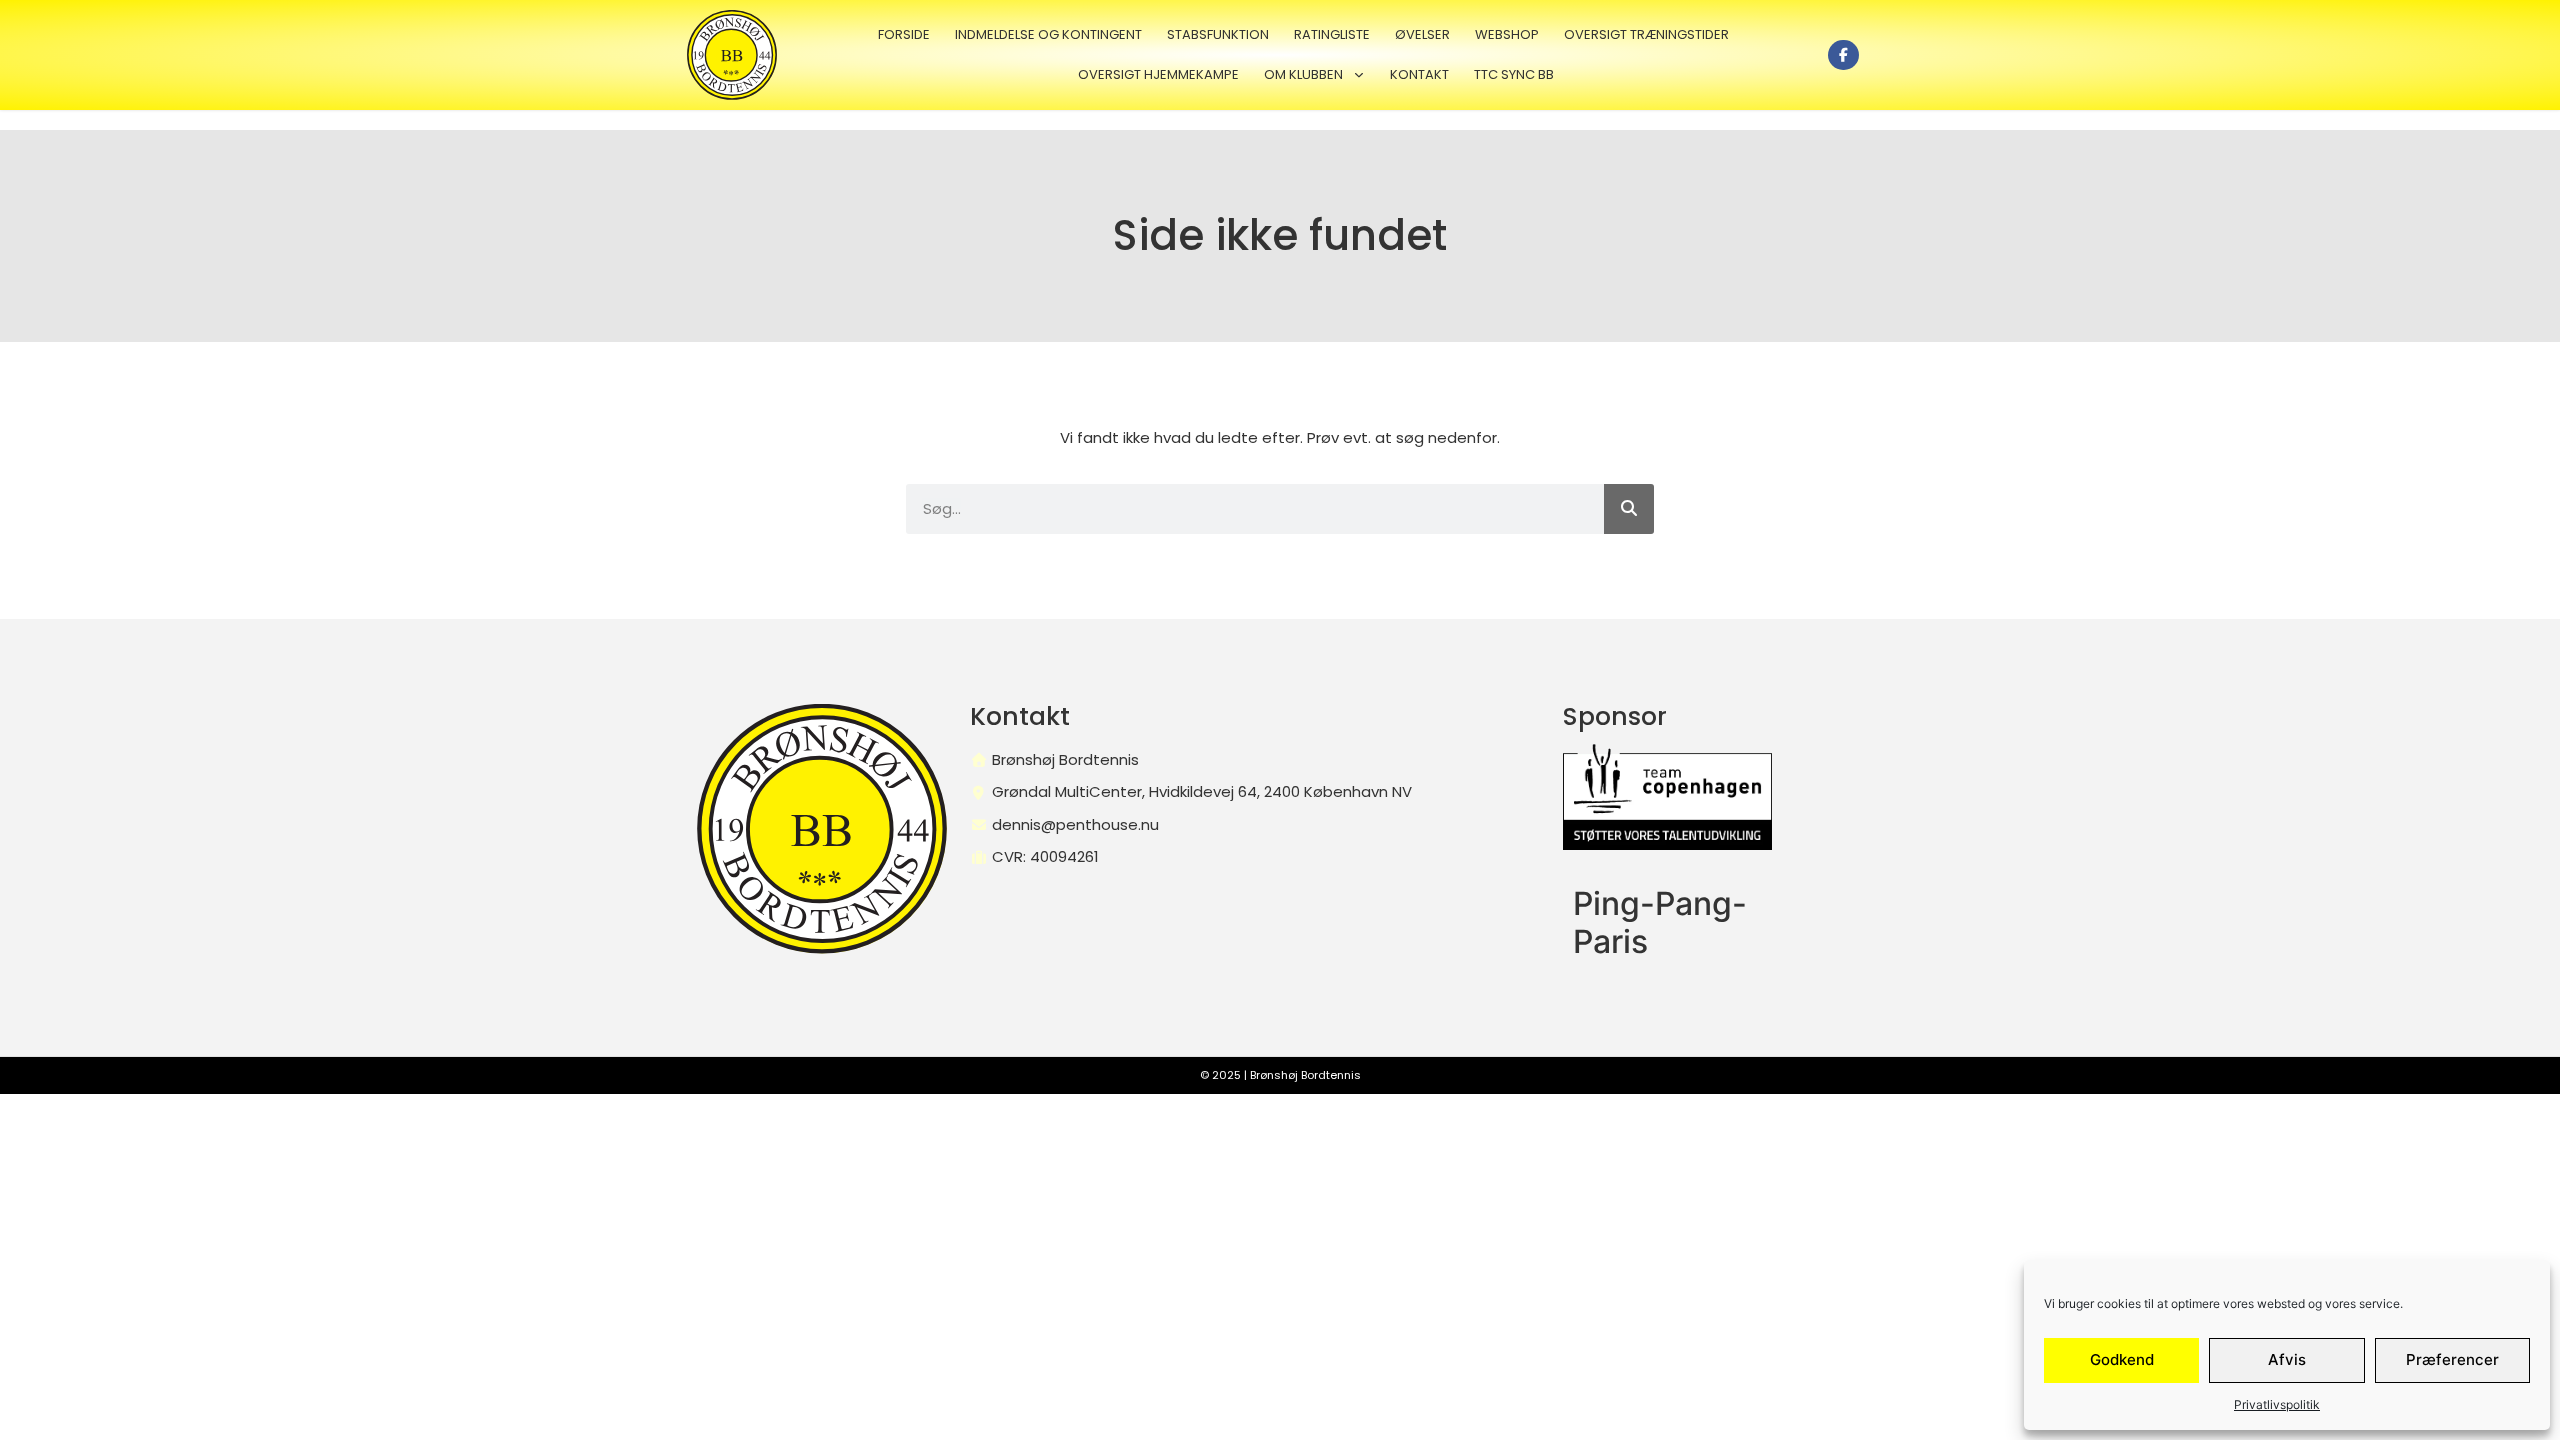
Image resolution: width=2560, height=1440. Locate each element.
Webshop (1507, 34)
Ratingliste (1332, 34)
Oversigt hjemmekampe (1158, 74)
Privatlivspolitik (2277, 1404)
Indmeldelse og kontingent (1048, 34)
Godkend (2122, 1359)
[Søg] (1629, 509)
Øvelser (1422, 34)
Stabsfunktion (1218, 34)
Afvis (2287, 1359)
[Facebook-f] (1843, 55)
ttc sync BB (1514, 74)
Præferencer (2452, 1359)
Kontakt (1419, 74)
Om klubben (1303, 74)
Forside (904, 34)
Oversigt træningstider (1646, 34)
